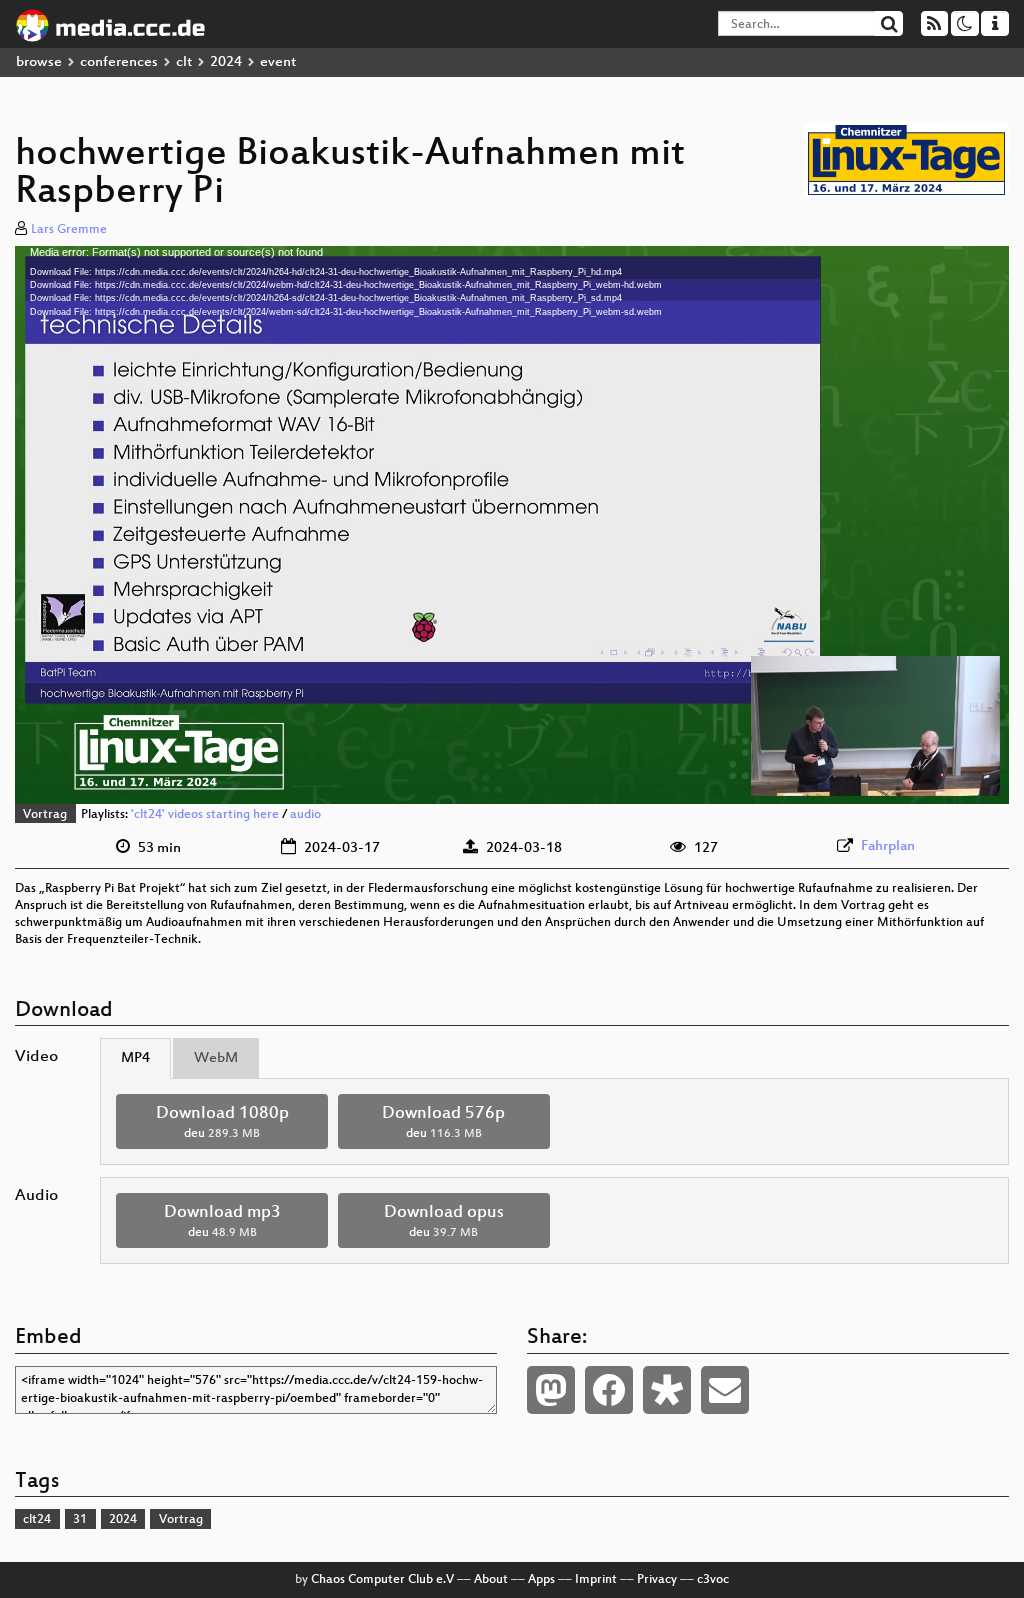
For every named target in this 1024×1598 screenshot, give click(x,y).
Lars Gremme (69, 230)
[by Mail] (725, 1390)
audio (305, 815)
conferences (119, 62)
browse (39, 62)
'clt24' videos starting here (205, 815)
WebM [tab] (216, 1058)
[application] (512, 525)
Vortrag (45, 815)
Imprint (596, 1580)
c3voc (713, 1580)
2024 (226, 62)
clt (184, 62)
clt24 (37, 1520)
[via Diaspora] (667, 1390)
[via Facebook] (609, 1390)
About (491, 1580)
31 (80, 1520)
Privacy (657, 1580)
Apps (541, 1580)
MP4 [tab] (135, 1058)
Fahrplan (888, 846)
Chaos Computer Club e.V (382, 1580)
